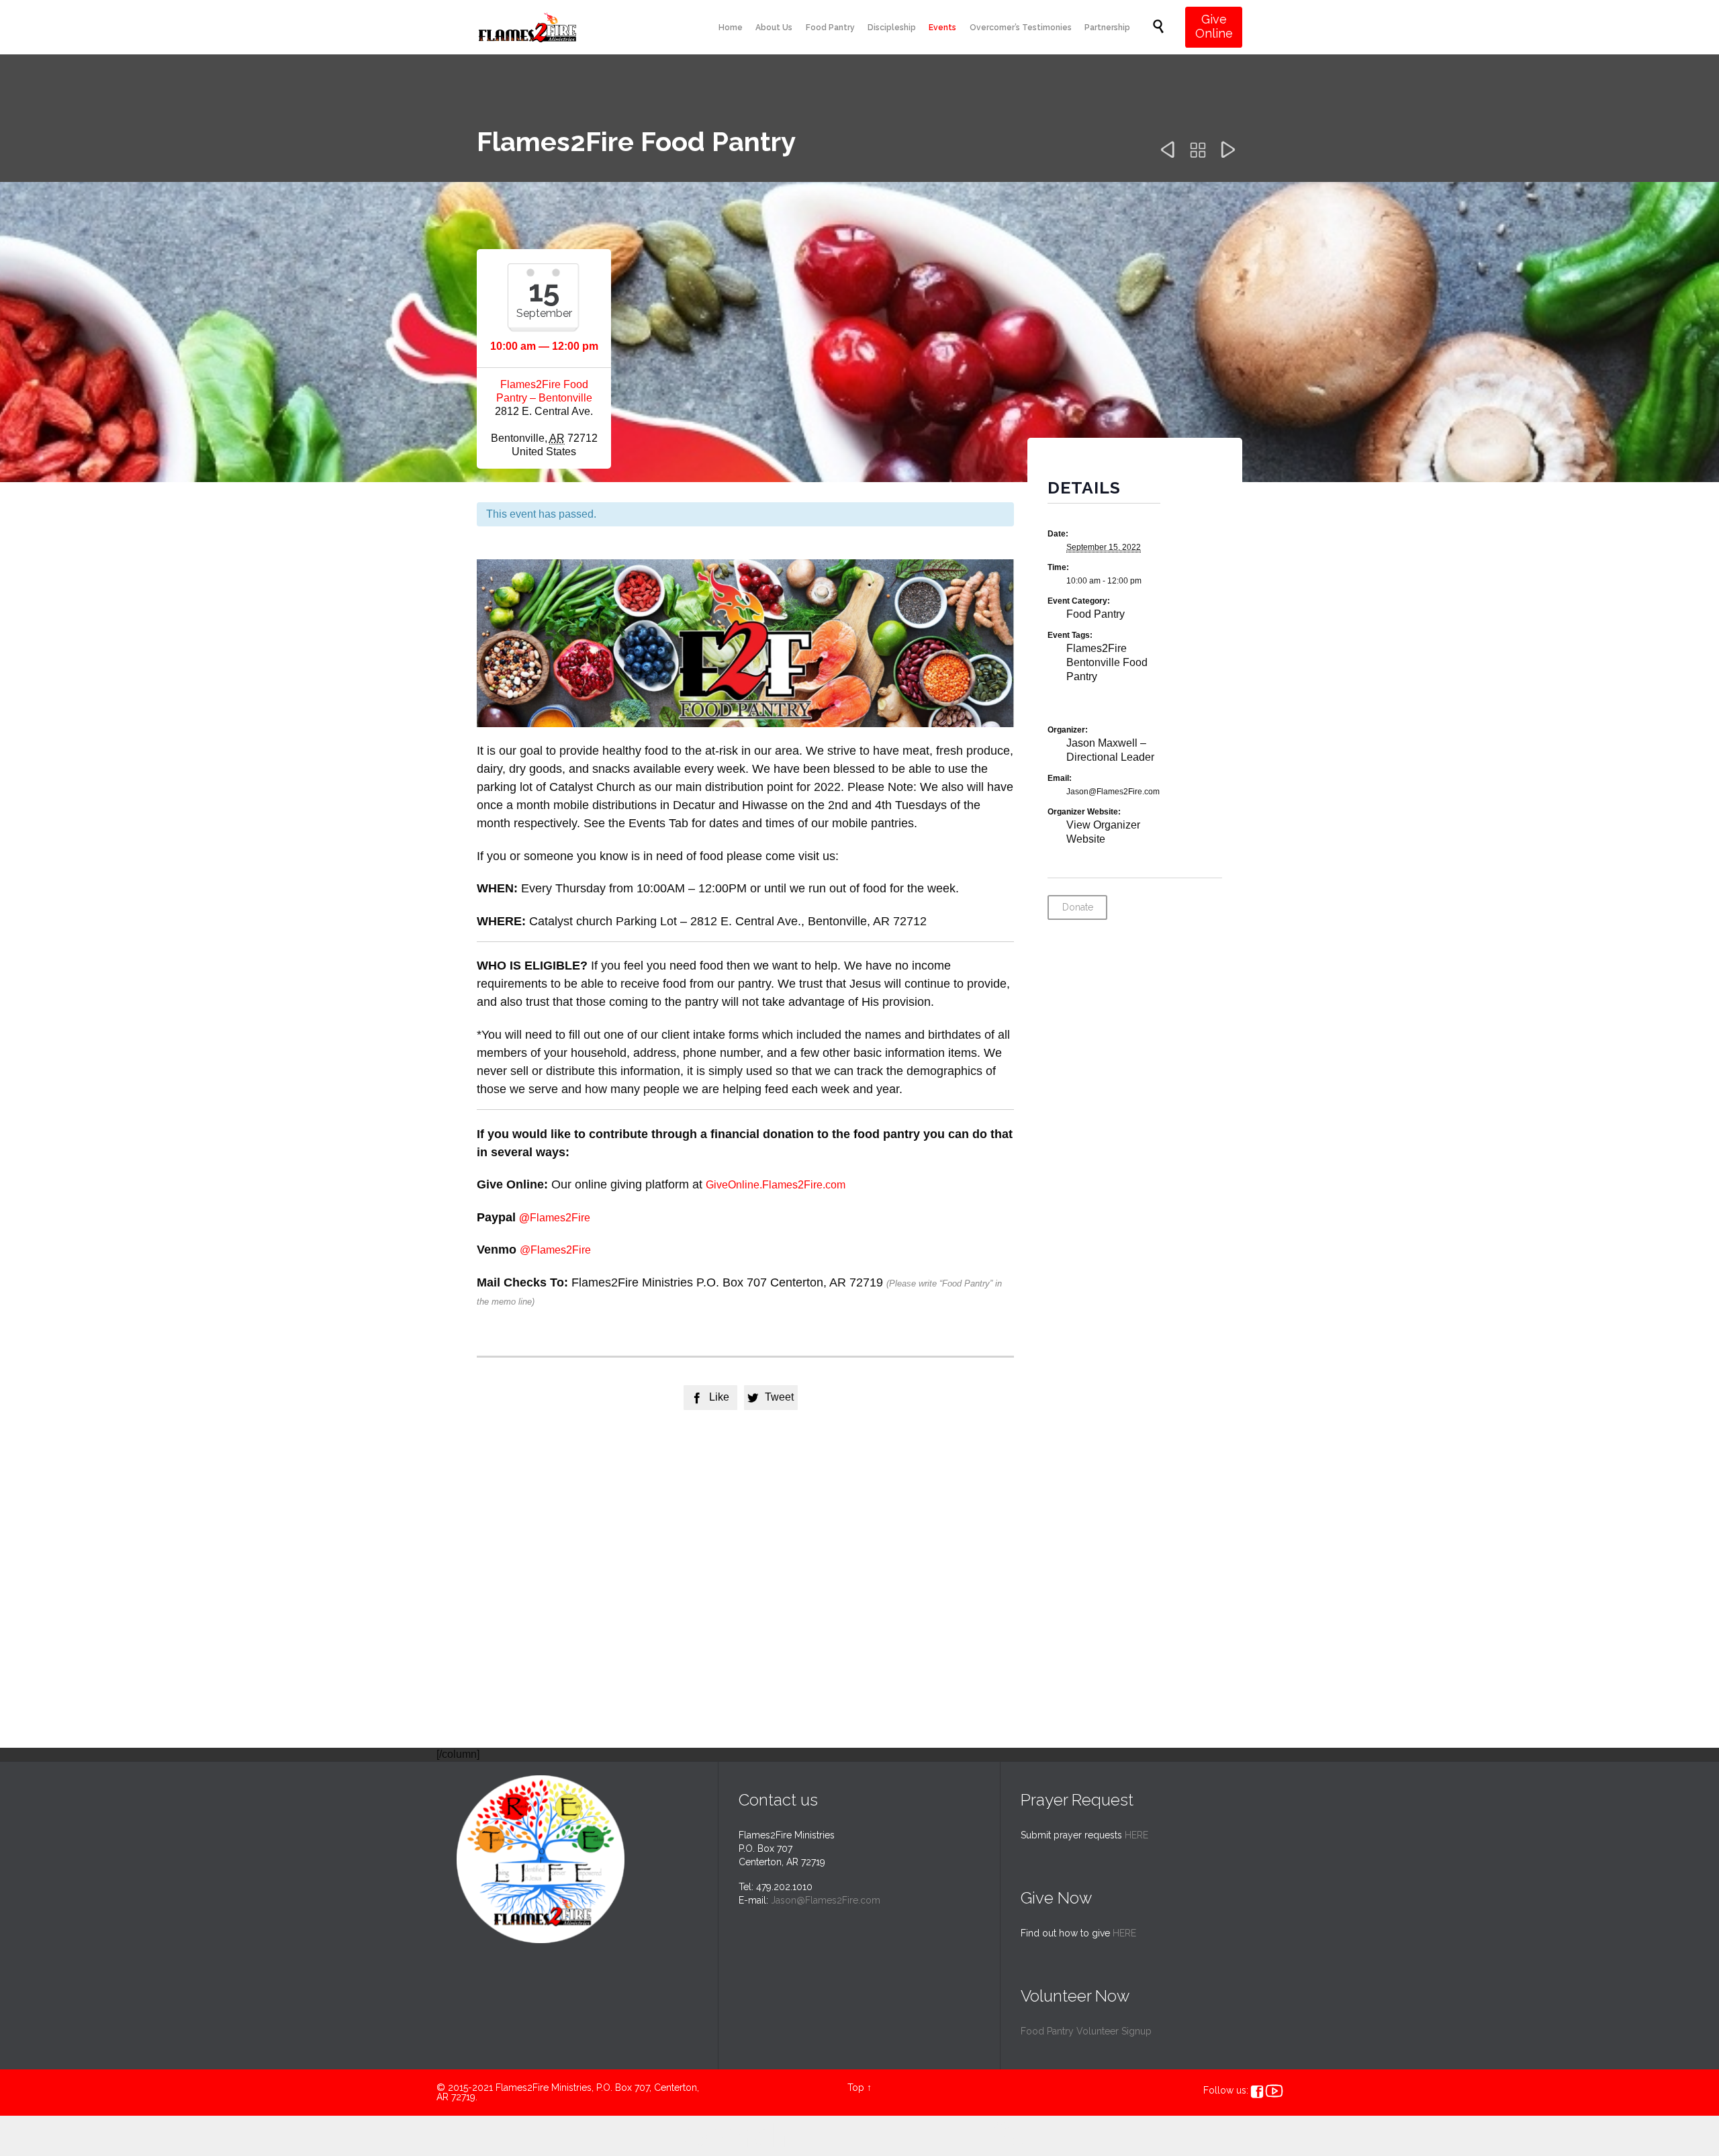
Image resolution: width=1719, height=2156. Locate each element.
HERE (1136, 1835)
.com (834, 1185)
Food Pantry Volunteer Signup (1086, 2031)
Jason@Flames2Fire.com (826, 1900)
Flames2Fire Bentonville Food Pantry (1107, 662)
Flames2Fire (792, 1185)
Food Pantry (1096, 614)
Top (856, 2088)
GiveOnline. (734, 1185)
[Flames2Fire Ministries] (527, 27)
